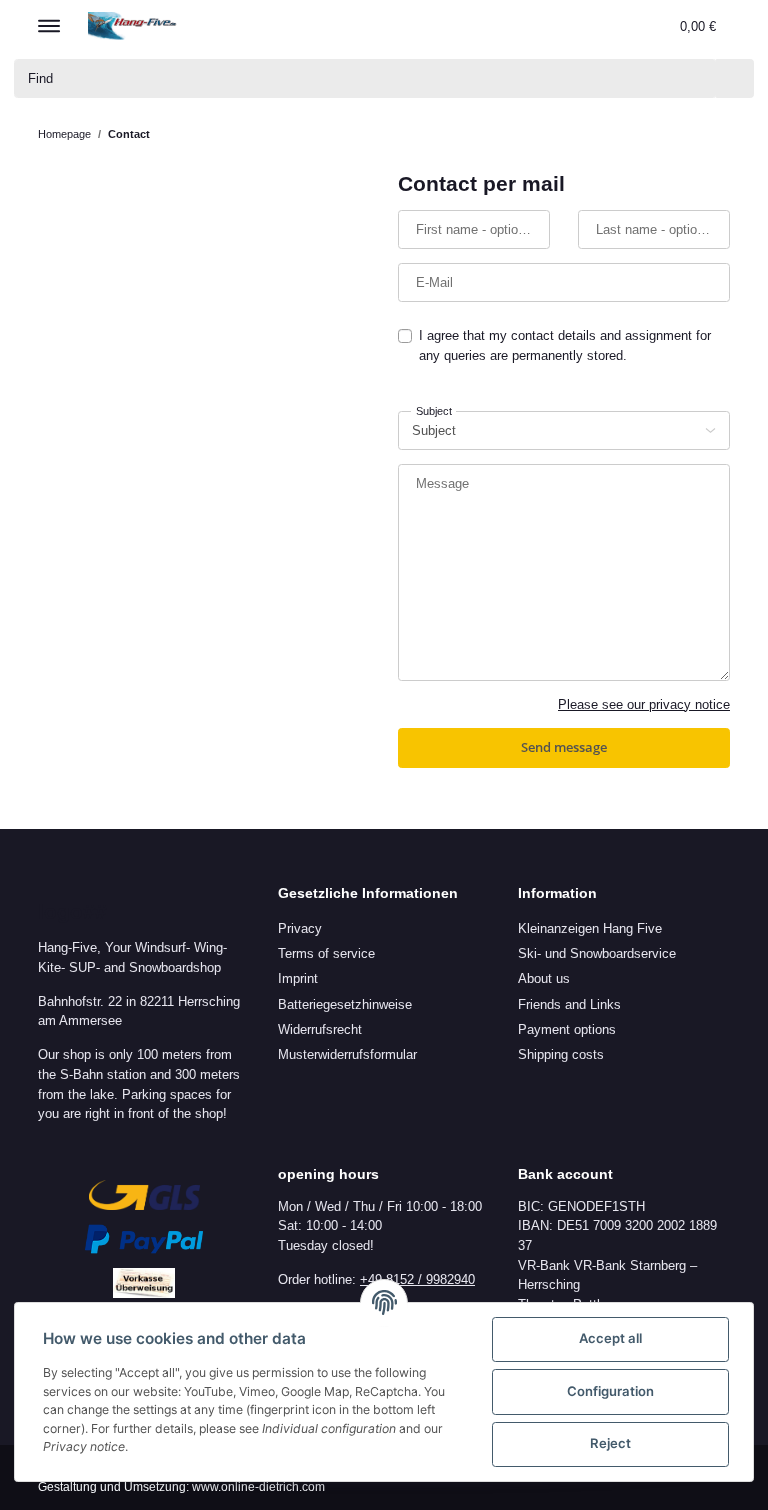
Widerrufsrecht (320, 1029)
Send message (564, 747)
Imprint (298, 978)
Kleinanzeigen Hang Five (590, 928)
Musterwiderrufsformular (347, 1054)
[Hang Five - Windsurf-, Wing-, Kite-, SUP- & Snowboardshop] (132, 25)
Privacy (300, 928)
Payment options (567, 1029)
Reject (610, 1443)
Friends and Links (569, 1004)
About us (544, 978)
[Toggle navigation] (49, 17)
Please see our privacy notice (644, 704)
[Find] (735, 78)
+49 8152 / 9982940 (417, 1279)
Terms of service (326, 953)
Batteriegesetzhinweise (345, 1004)
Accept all (610, 1338)
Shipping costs (561, 1054)
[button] (565, 25)
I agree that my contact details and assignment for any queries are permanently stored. (565, 345)
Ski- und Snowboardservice (597, 953)
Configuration (610, 1391)
